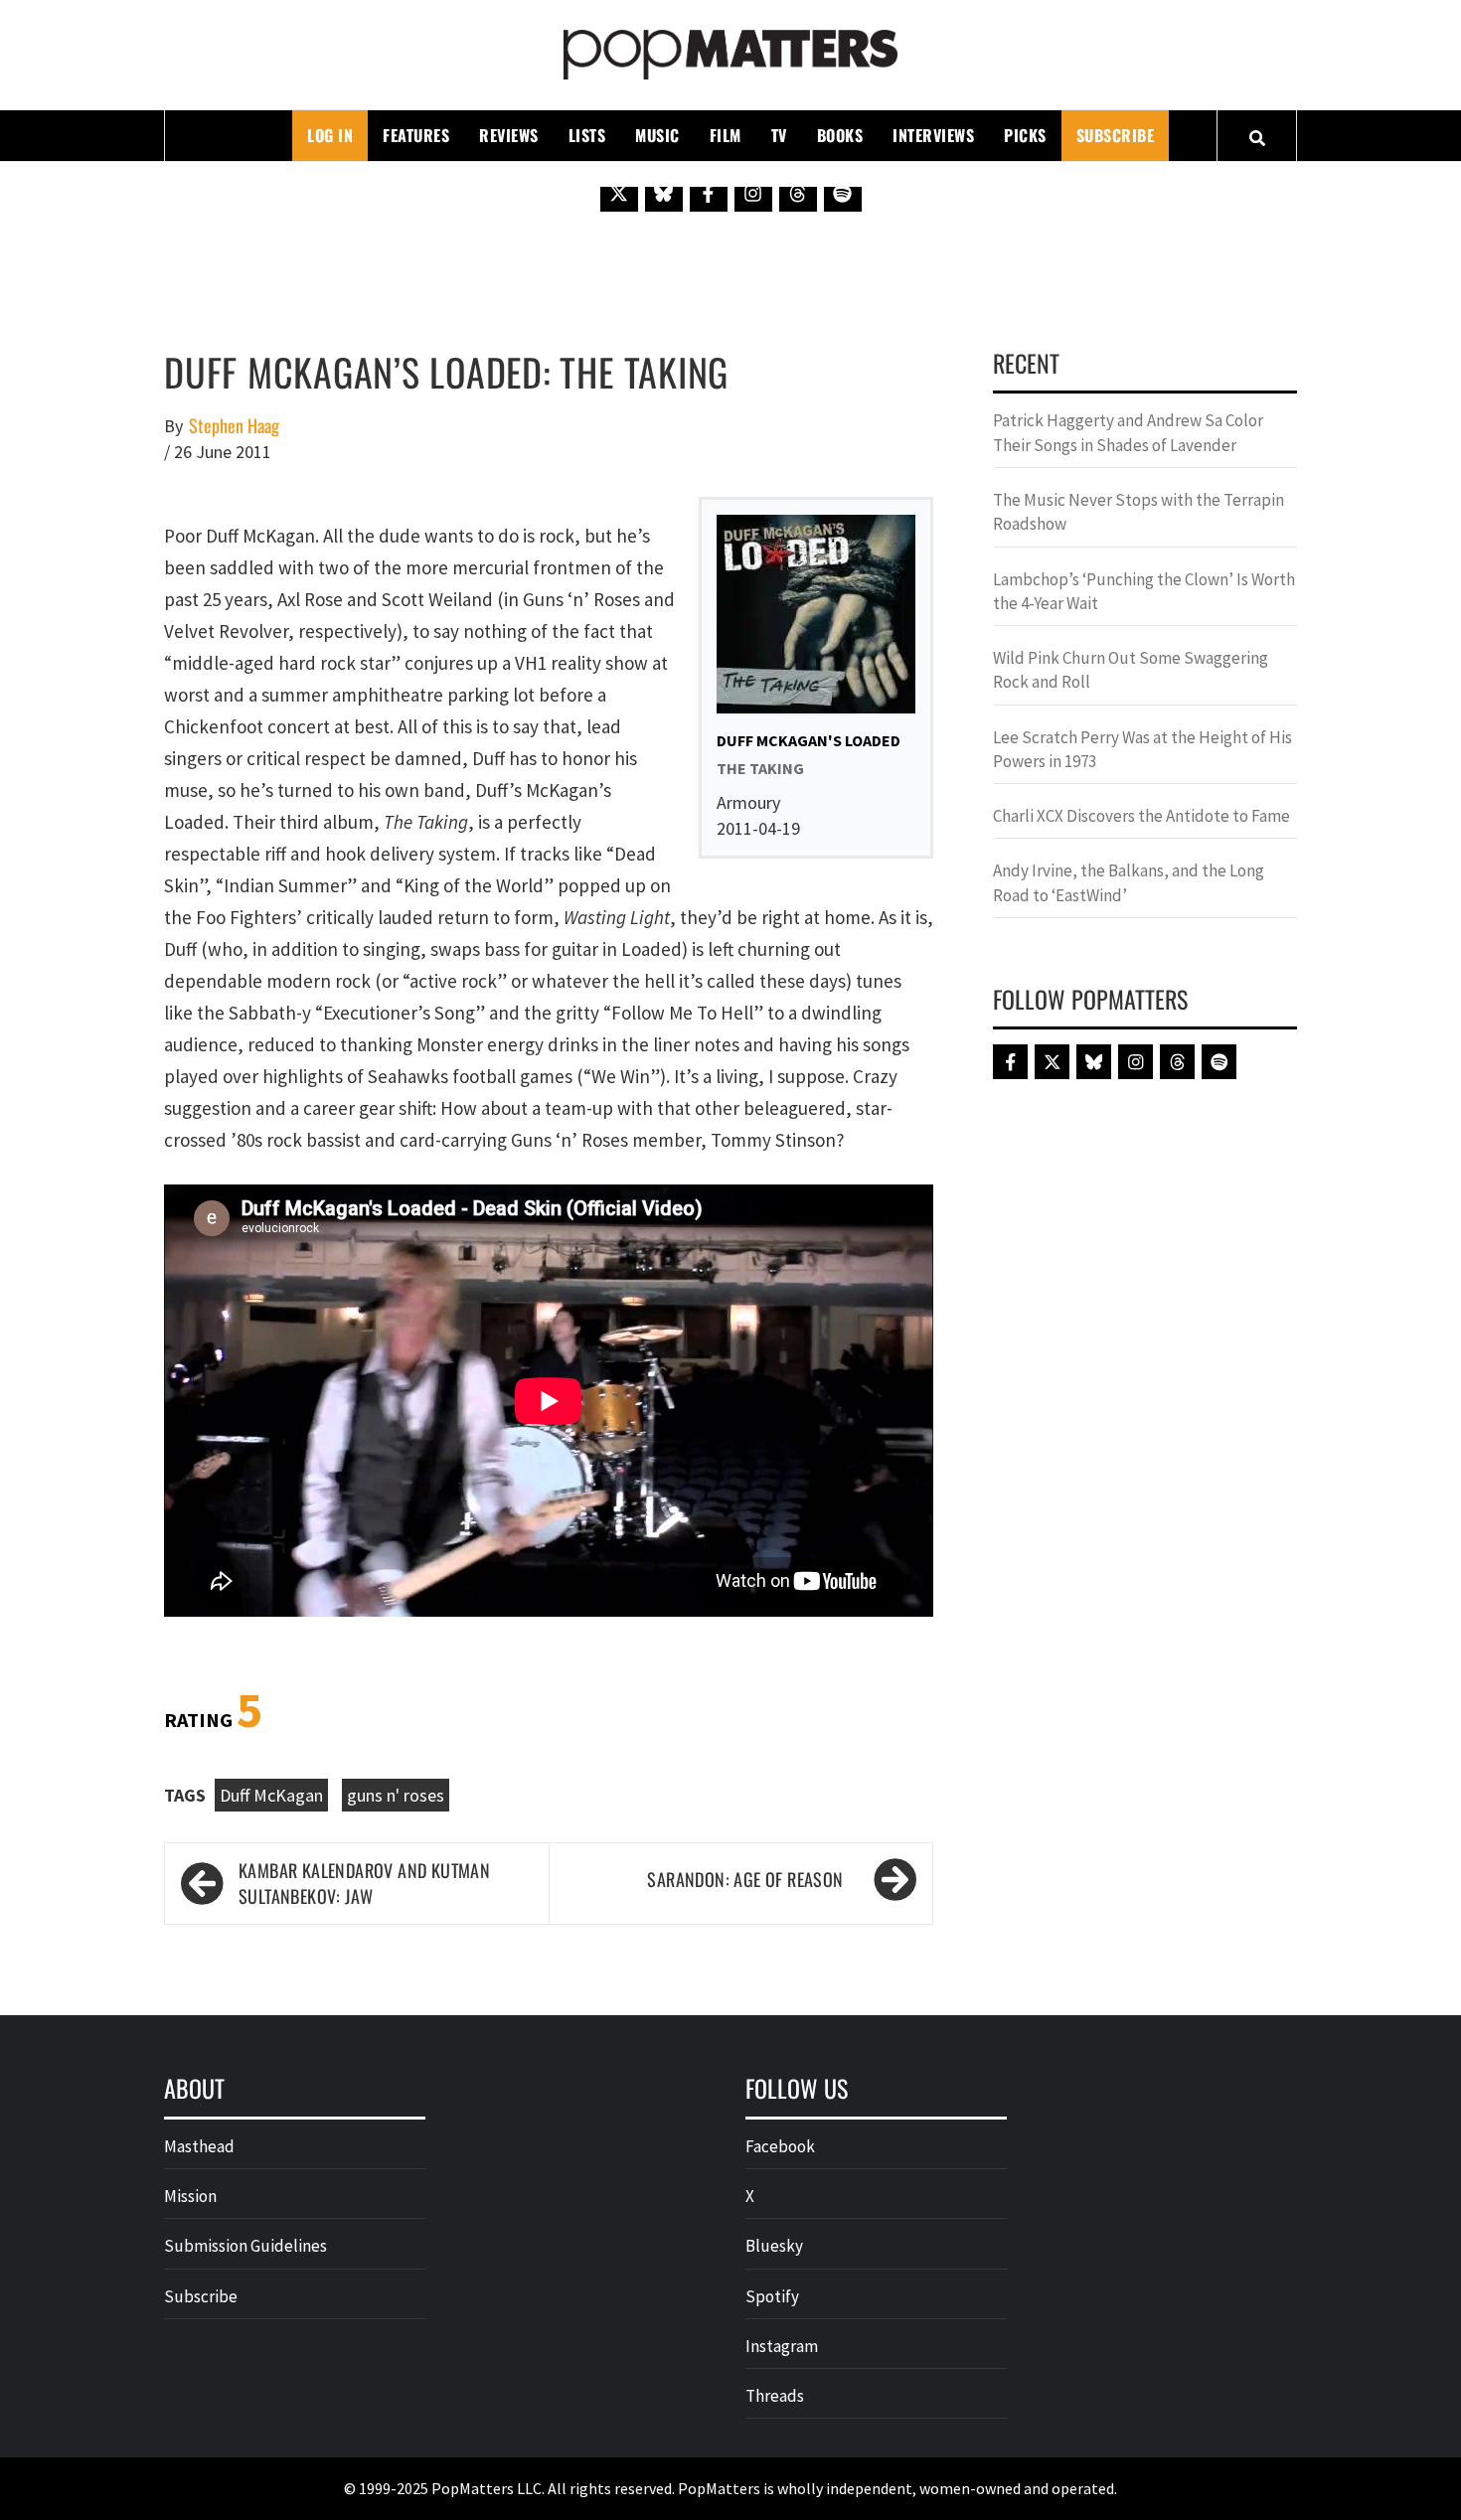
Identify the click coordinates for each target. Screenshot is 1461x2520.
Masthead (199, 2146)
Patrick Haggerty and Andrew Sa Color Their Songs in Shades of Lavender (1128, 432)
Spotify (772, 2296)
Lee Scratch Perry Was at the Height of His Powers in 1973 (1142, 749)
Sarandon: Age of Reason (745, 1879)
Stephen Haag (234, 426)
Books (840, 135)
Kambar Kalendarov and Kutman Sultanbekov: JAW (364, 1884)
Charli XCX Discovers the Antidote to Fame (1141, 816)
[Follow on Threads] (798, 193)
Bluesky (774, 2246)
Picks (1025, 135)
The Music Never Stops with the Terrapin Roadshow (1138, 512)
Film (726, 135)
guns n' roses (396, 1795)
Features (416, 135)
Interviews (933, 135)
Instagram (782, 2346)
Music (657, 135)
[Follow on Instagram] (753, 193)
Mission (190, 2196)
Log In (330, 135)
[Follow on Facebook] (709, 193)
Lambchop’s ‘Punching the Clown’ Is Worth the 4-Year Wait (1144, 591)
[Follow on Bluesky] (664, 193)
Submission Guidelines (245, 2246)
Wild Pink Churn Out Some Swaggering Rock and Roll (1131, 670)
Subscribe (1116, 135)
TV (779, 135)
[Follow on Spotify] (843, 193)
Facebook (780, 2146)
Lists (587, 135)
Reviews (509, 135)
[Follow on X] (619, 193)
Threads (775, 2396)
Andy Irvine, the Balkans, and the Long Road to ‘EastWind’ (1129, 882)
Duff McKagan (271, 1795)
